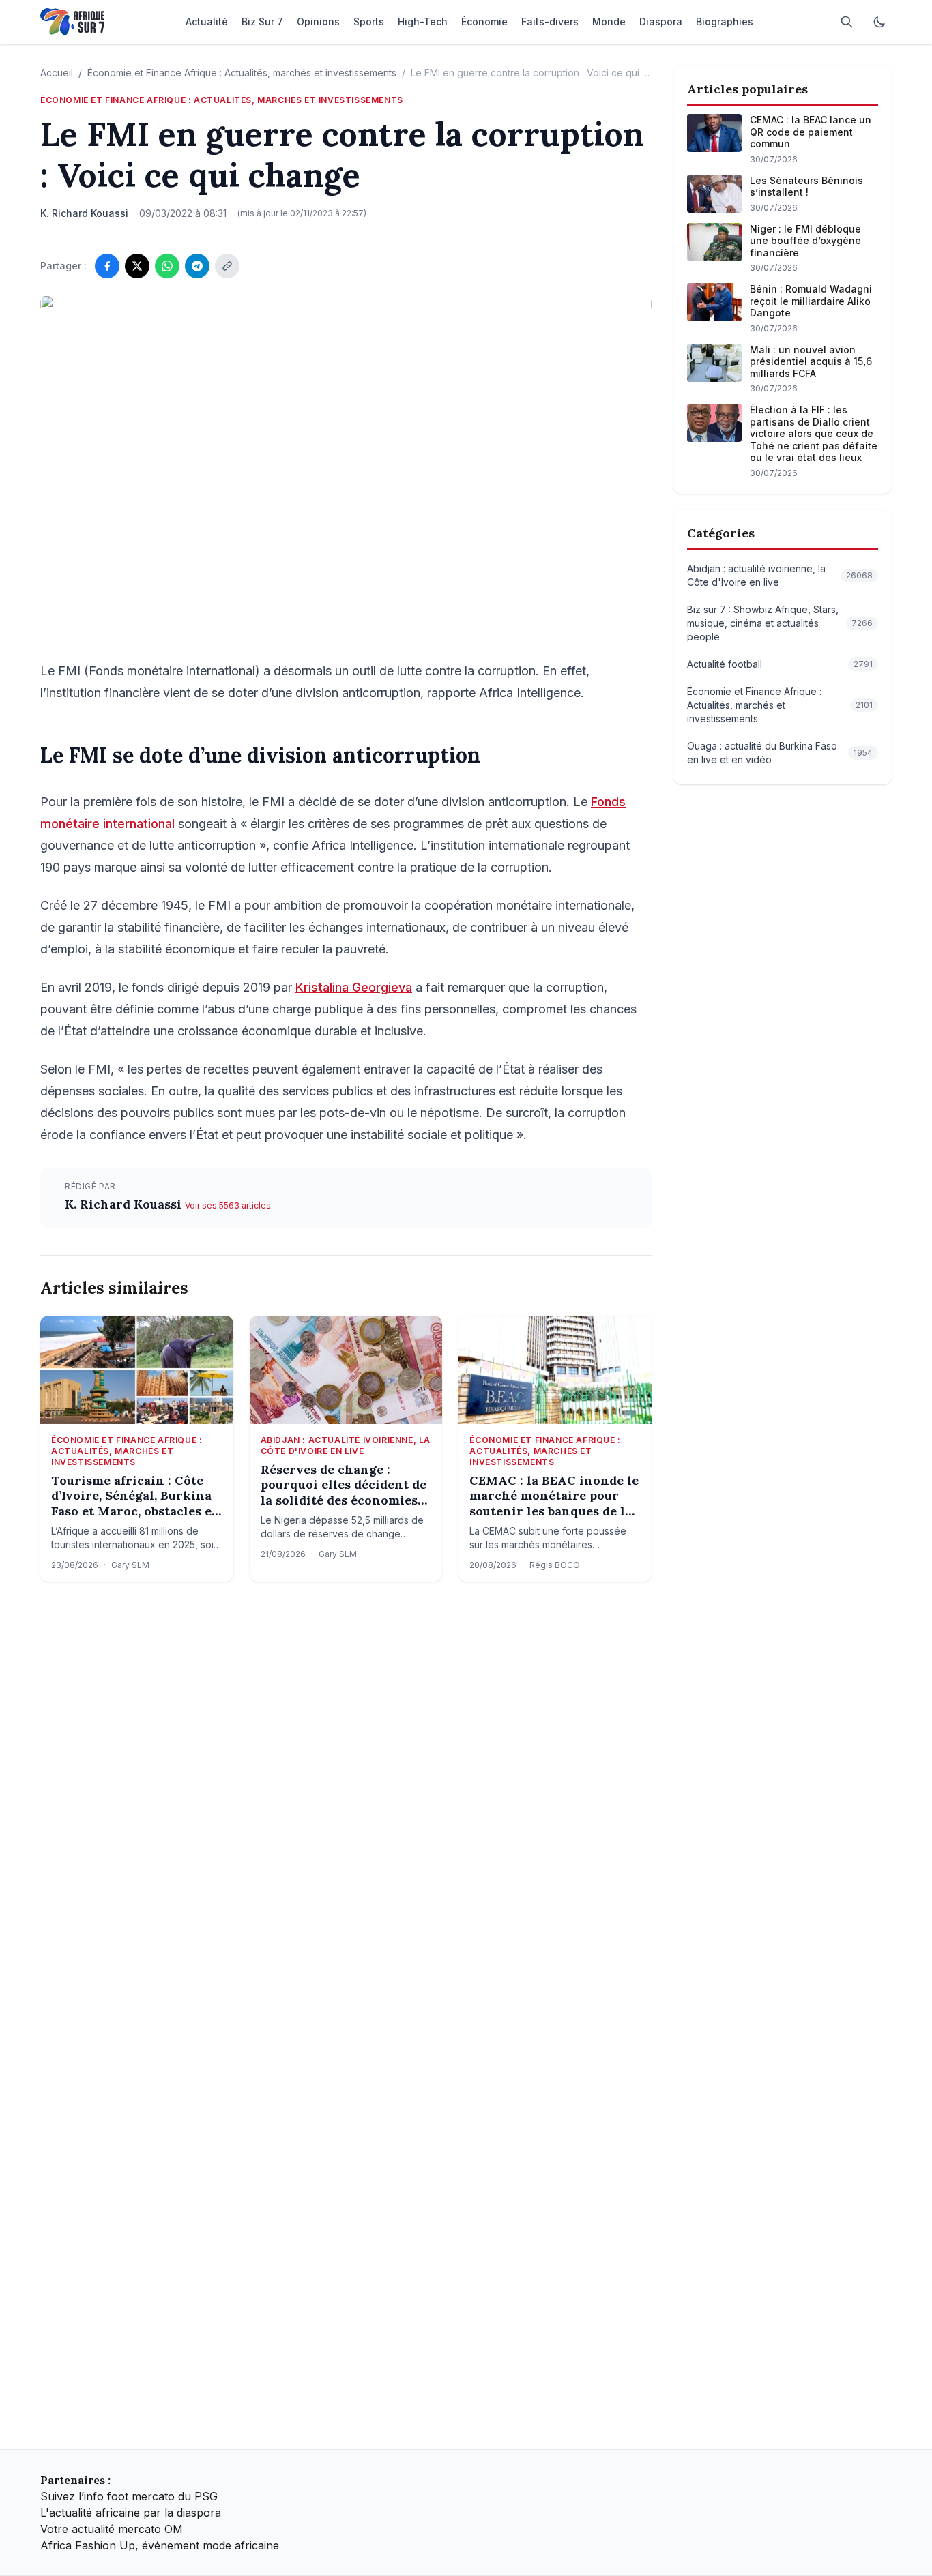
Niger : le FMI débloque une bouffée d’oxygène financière (805, 241)
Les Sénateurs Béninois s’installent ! (806, 187)
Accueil (57, 73)
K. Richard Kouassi (125, 1204)
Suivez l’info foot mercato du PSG (129, 2496)
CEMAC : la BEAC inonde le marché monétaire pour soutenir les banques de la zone (554, 1496)
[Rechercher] (847, 22)
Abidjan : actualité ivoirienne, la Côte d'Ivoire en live (346, 1446)
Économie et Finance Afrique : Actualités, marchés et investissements (242, 73)
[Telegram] (197, 266)
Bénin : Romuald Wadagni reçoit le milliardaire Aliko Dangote (811, 301)
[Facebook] (107, 266)
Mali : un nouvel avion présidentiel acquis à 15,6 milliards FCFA (811, 361)
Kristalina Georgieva (354, 987)
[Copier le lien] (227, 266)
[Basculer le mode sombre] (879, 22)
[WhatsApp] (167, 266)
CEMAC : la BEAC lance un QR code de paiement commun (811, 132)
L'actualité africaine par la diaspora (131, 2513)
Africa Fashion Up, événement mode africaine (160, 2545)
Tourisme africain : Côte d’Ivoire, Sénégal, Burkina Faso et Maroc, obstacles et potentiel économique (134, 1496)
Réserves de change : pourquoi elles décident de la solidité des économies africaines (344, 1485)
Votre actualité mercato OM (112, 2529)
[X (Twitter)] (137, 266)
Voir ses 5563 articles (228, 1205)
